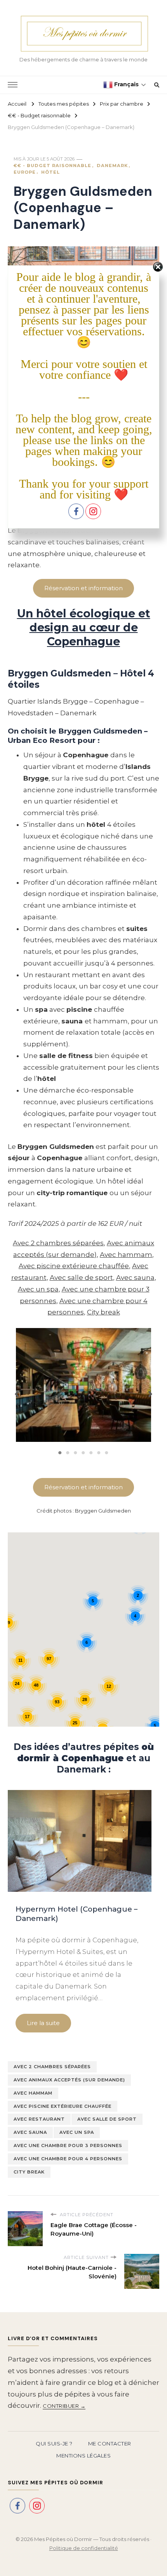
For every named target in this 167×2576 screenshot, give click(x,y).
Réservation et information (83, 588)
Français (126, 84)
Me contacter (110, 2444)
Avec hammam (126, 1255)
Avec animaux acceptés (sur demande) (69, 2080)
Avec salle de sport (81, 1278)
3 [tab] (76, 1453)
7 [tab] (107, 1453)
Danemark (112, 166)
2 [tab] (68, 1453)
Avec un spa (38, 1289)
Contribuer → (64, 2406)
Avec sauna (135, 1278)
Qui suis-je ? (54, 2444)
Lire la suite (43, 2023)
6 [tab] (99, 1453)
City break (104, 1312)
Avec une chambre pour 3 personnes (68, 2146)
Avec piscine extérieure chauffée (74, 1266)
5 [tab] (91, 1453)
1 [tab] (60, 1453)
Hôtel (50, 172)
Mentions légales (83, 2456)
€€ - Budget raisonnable (52, 166)
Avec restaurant (39, 2119)
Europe (25, 172)
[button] (17, 1391)
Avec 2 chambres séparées (58, 1243)
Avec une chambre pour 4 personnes (68, 2159)
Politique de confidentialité (84, 2548)
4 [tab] (83, 1453)
